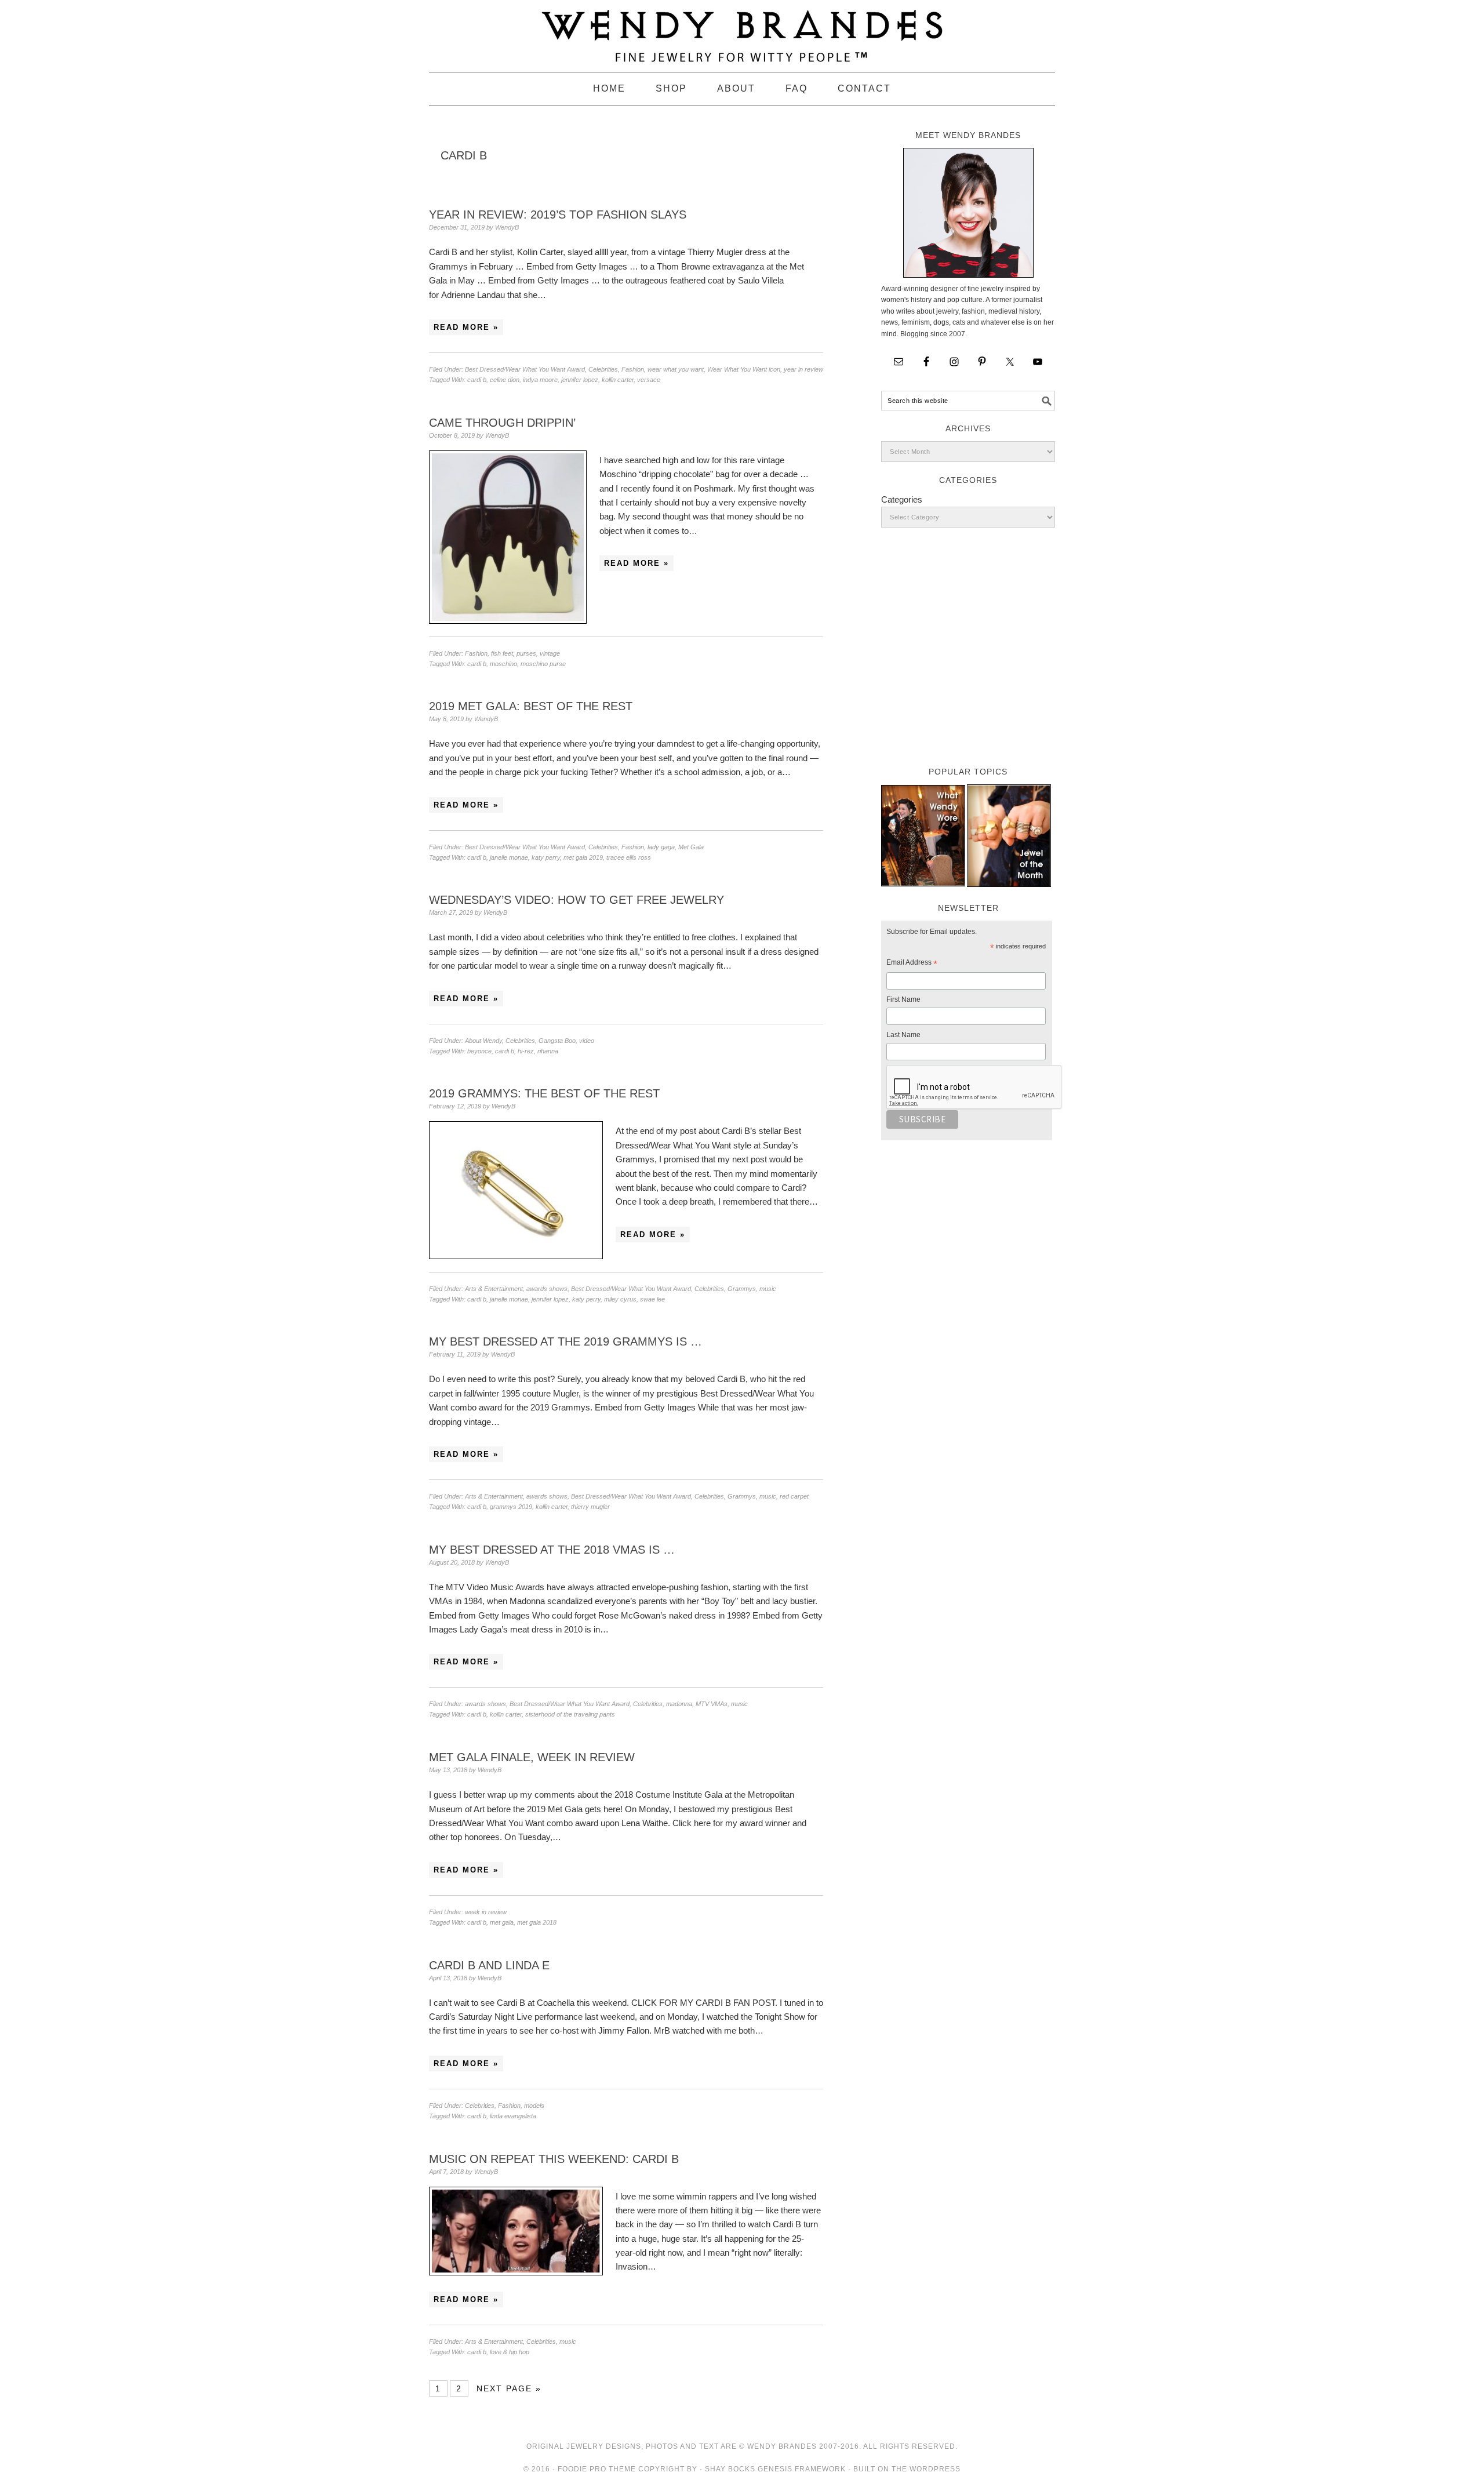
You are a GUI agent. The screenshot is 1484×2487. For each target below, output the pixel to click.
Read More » (466, 327)
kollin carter (618, 380)
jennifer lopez (580, 380)
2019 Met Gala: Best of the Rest (531, 706)
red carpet (794, 1496)
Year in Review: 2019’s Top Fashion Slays (558, 214)
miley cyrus (620, 1299)
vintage (550, 653)
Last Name (903, 1035)
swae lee (652, 1299)
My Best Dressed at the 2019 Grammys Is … (565, 1341)
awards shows (547, 1289)
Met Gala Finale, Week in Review (532, 1757)
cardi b (477, 380)
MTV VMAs (712, 1704)
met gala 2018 (537, 1922)
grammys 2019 (511, 1507)
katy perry (546, 857)
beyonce (479, 1051)
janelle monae (509, 857)
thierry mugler (590, 1507)
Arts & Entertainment (494, 1289)
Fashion (633, 369)
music (768, 1289)
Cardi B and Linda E (489, 1965)
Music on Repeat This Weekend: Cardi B (554, 2159)
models (534, 2106)
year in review (803, 369)
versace (649, 380)
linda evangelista (513, 2116)
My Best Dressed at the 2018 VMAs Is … (552, 1550)
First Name (903, 999)
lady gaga (661, 847)
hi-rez (526, 1051)
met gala (502, 1922)
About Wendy (483, 1041)
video (587, 1041)
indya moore (540, 380)
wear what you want (676, 369)
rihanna (548, 1051)
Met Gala (691, 847)
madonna (679, 1704)
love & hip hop (510, 2352)
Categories (902, 499)
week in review (486, 1912)
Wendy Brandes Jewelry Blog (742, 31)
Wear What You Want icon (744, 369)
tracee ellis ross (629, 857)
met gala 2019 (583, 857)
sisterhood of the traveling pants (570, 1714)
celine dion (505, 380)
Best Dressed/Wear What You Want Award (525, 369)
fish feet (502, 653)
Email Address (912, 964)
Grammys (742, 1289)
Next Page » (509, 2388)
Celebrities (603, 369)
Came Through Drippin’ (502, 423)
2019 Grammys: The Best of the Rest (544, 1093)
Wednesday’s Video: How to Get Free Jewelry (576, 900)
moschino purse (543, 664)
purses (526, 653)
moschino (503, 664)
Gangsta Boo (557, 1041)
